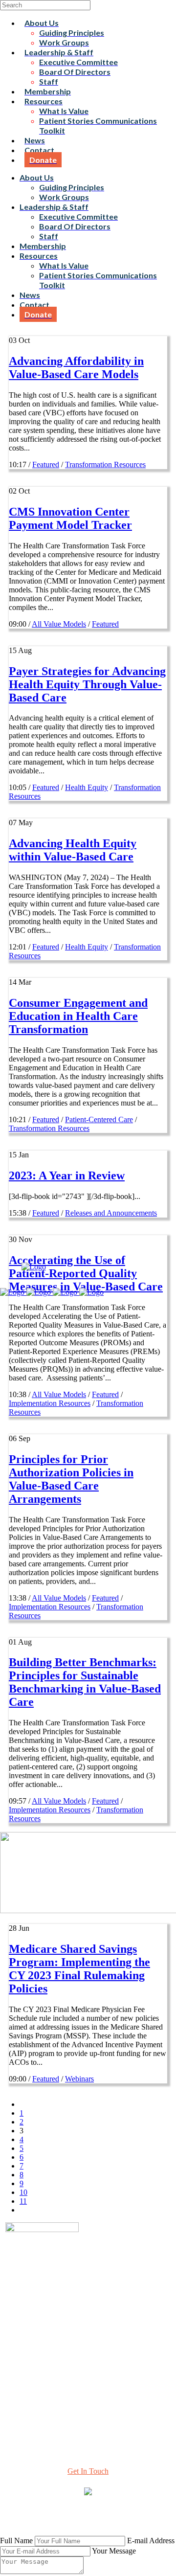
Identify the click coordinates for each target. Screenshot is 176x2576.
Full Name (16, 2541)
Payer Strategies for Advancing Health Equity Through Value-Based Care (87, 684)
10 (23, 2192)
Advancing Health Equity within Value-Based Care (73, 850)
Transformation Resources (105, 464)
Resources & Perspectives (88, 2338)
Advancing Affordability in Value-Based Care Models (76, 368)
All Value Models (59, 624)
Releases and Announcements (111, 1213)
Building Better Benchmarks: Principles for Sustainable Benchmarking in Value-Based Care (85, 1682)
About (88, 2329)
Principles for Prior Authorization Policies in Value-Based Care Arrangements (71, 1479)
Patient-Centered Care (99, 1119)
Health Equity (87, 787)
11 (23, 2201)
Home (88, 2320)
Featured (46, 464)
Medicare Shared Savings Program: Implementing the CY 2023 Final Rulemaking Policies (79, 1969)
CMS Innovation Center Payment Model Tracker (70, 518)
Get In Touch (88, 2471)
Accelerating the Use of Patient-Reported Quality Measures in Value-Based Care (86, 1273)
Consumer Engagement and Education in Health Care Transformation (78, 1016)
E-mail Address (151, 2541)
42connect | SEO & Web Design (54, 2520)
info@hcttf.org (88, 2408)
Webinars (79, 2079)
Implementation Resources (50, 1403)
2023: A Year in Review (67, 1175)
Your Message (114, 2551)
